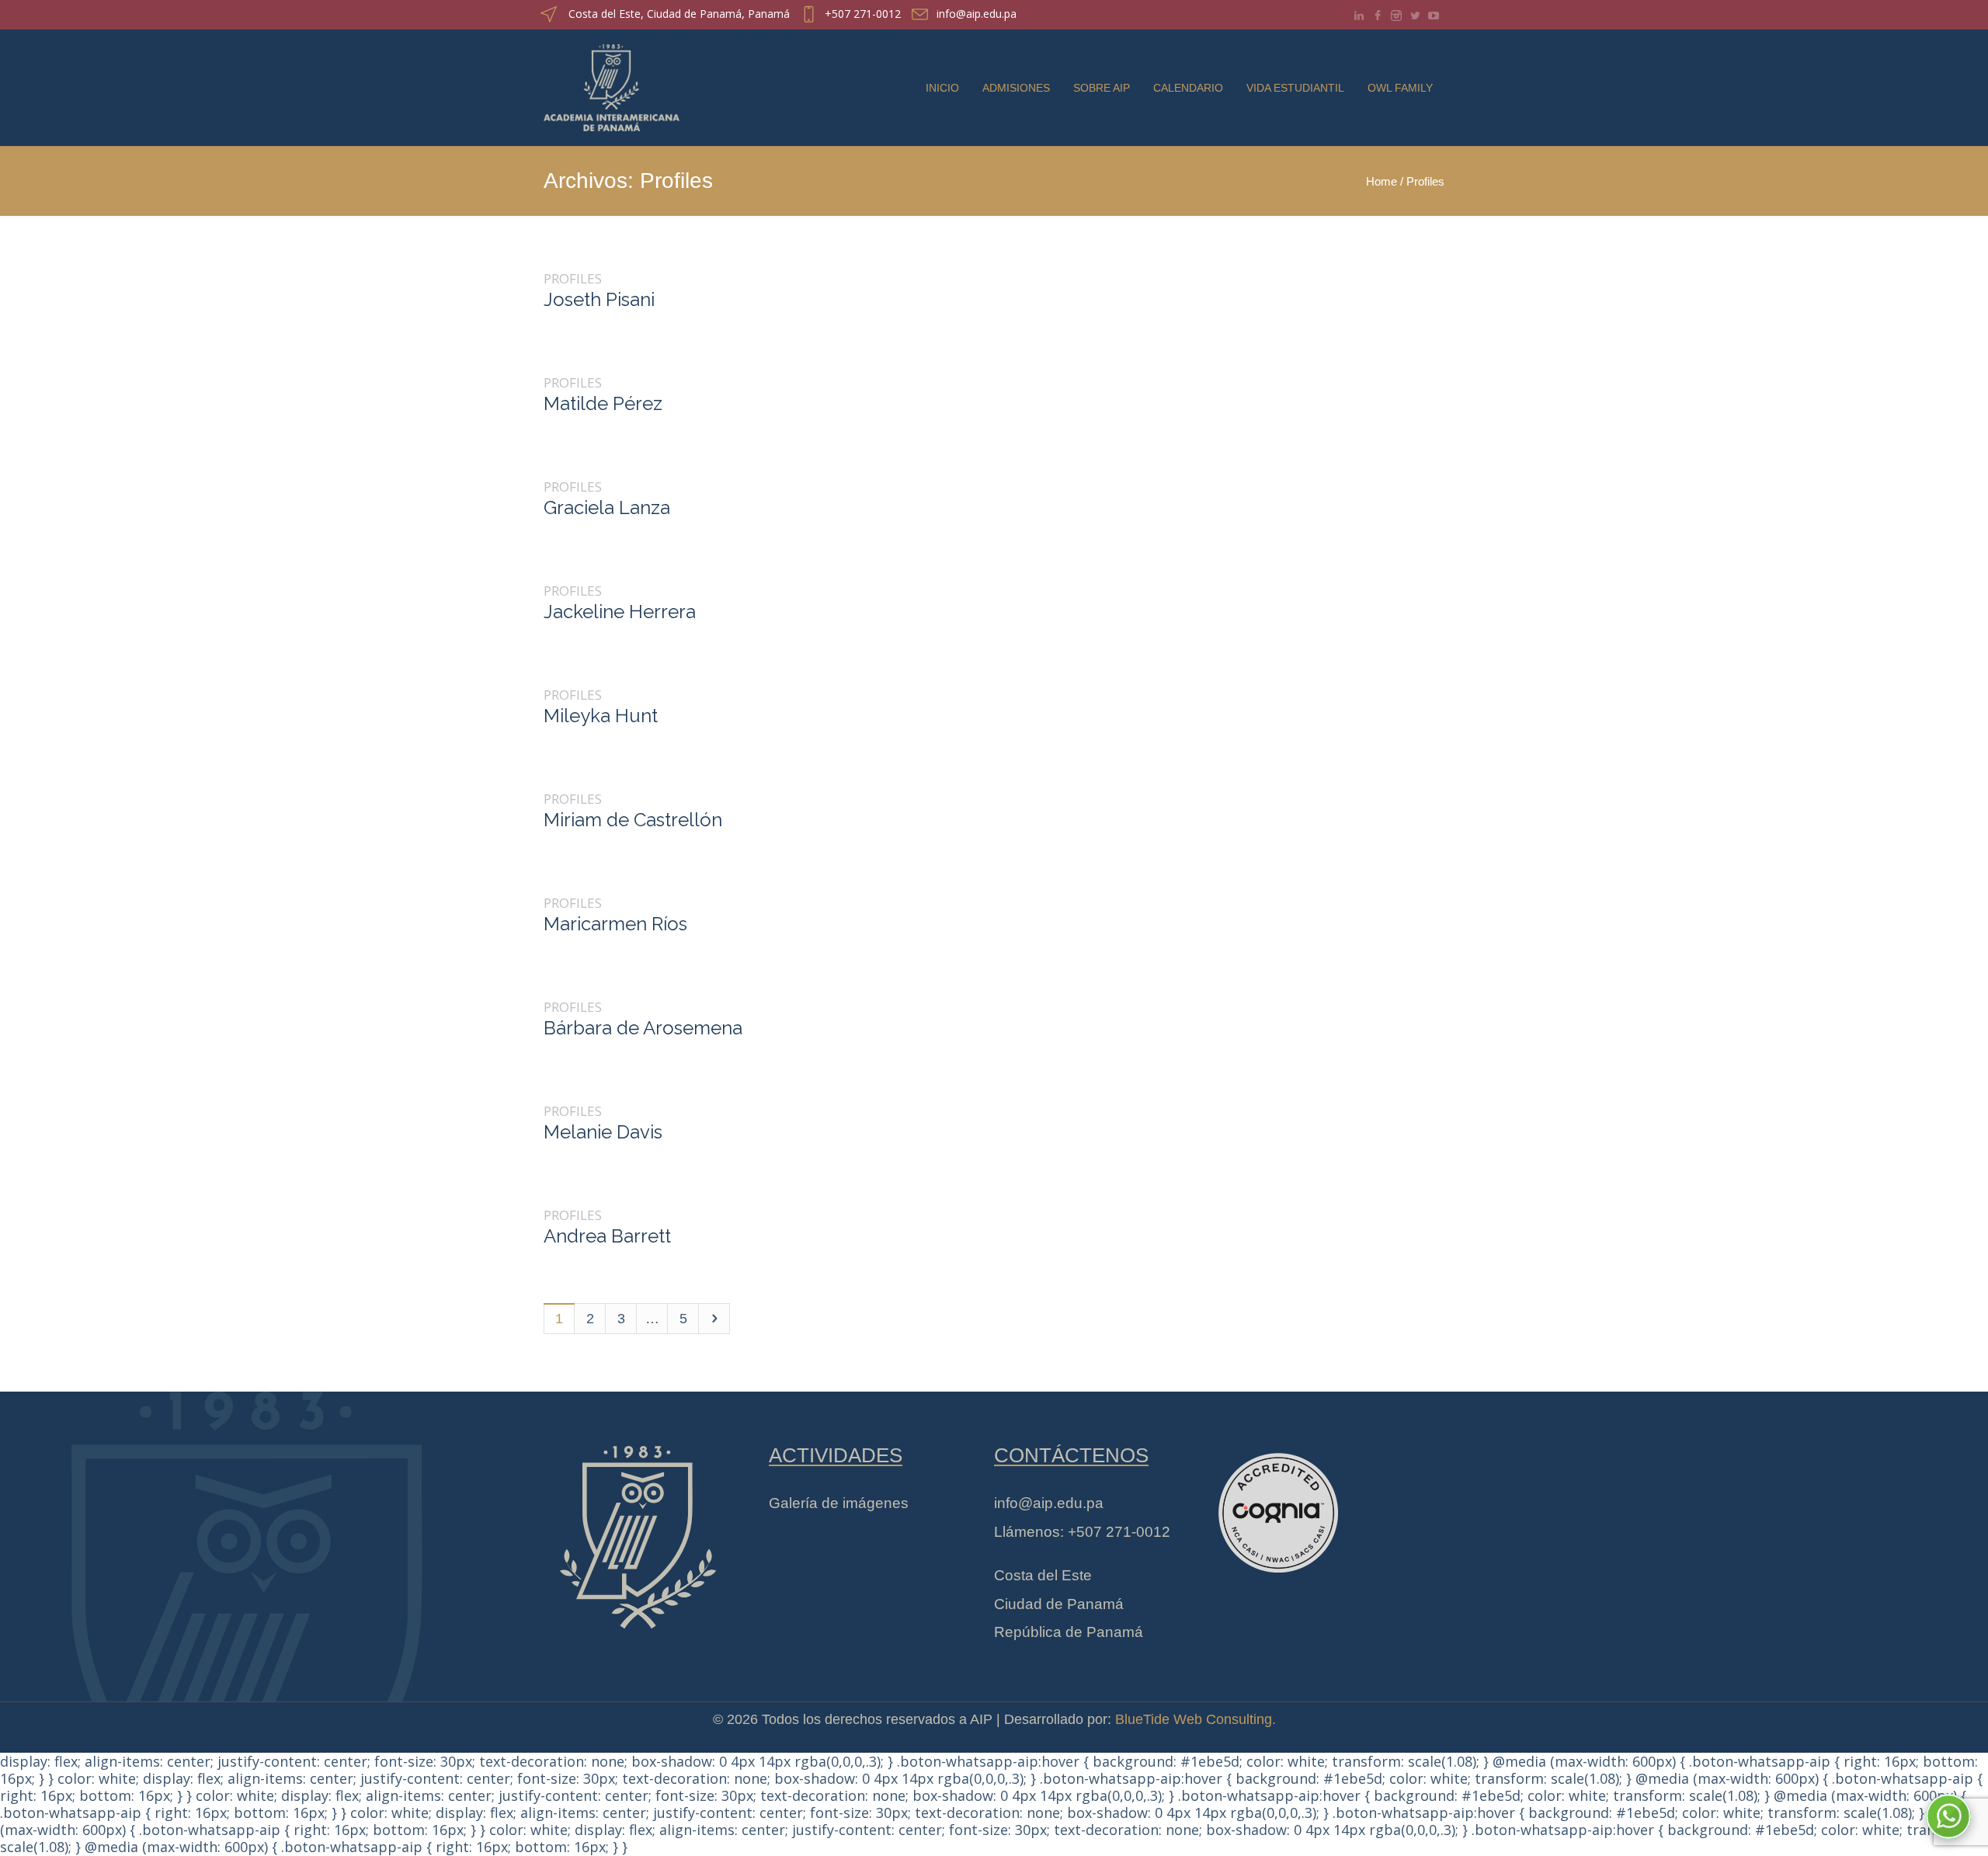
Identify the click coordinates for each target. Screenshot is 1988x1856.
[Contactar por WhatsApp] (1948, 1816)
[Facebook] (1378, 16)
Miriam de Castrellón (633, 820)
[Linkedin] (1359, 16)
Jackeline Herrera (620, 612)
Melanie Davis (603, 1132)
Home (1382, 181)
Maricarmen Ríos (615, 924)
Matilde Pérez (603, 403)
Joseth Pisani (599, 299)
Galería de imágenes (839, 1503)
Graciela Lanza (607, 507)
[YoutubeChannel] (1434, 16)
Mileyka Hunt (601, 716)
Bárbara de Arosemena (643, 1028)
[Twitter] (1415, 16)
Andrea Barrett (607, 1236)
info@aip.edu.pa (977, 14)
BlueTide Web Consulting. (1196, 1719)
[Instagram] (1396, 16)
